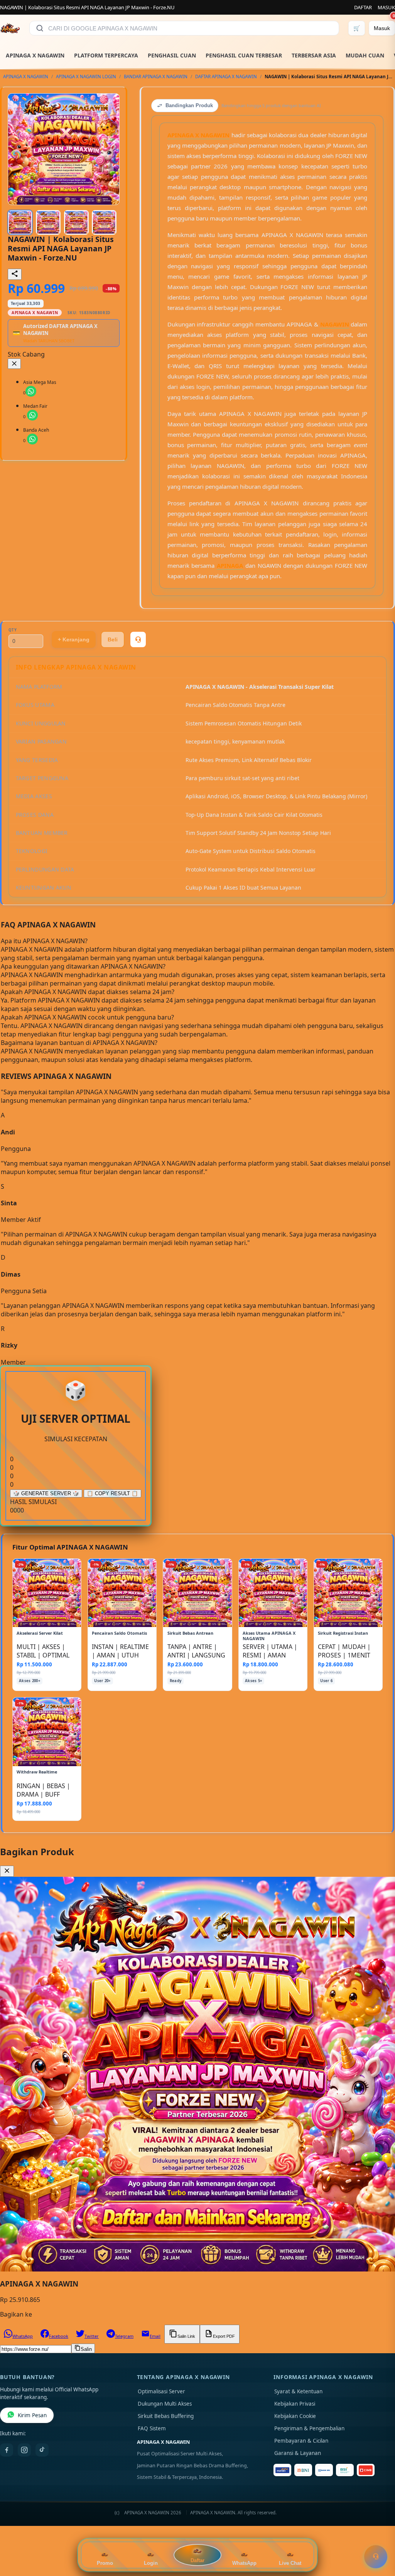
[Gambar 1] (20, 222)
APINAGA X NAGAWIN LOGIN (86, 77)
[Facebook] (7, 2450)
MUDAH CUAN (365, 55)
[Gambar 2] (48, 222)
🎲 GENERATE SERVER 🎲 (46, 1493)
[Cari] (40, 28)
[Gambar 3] (76, 222)
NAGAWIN (335, 324)
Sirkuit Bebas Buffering (166, 2416)
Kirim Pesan (32, 2415)
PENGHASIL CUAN (172, 55)
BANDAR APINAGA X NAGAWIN (156, 77)
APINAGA (230, 565)
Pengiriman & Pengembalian (309, 2428)
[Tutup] (14, 364)
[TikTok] (42, 2450)
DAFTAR (363, 7)
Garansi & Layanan (298, 2453)
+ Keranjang (74, 639)
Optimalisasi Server (161, 2391)
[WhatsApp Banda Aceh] (32, 439)
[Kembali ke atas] (378, 2537)
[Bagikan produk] (15, 274)
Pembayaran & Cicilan (301, 2441)
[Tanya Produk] (138, 639)
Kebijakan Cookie (295, 2416)
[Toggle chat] (376, 2557)
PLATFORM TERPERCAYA (106, 55)
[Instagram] (24, 2450)
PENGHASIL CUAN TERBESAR (244, 55)
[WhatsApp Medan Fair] (32, 415)
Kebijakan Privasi (295, 2404)
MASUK (386, 7)
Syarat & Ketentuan (298, 2391)
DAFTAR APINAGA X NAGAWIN (226, 77)
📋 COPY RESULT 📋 (112, 1493)
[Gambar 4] (104, 222)
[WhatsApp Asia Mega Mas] (31, 391)
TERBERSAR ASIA (314, 55)
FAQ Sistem (152, 2428)
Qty (13, 630)
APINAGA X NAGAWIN (35, 55)
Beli (113, 639)
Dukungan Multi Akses (165, 2404)
